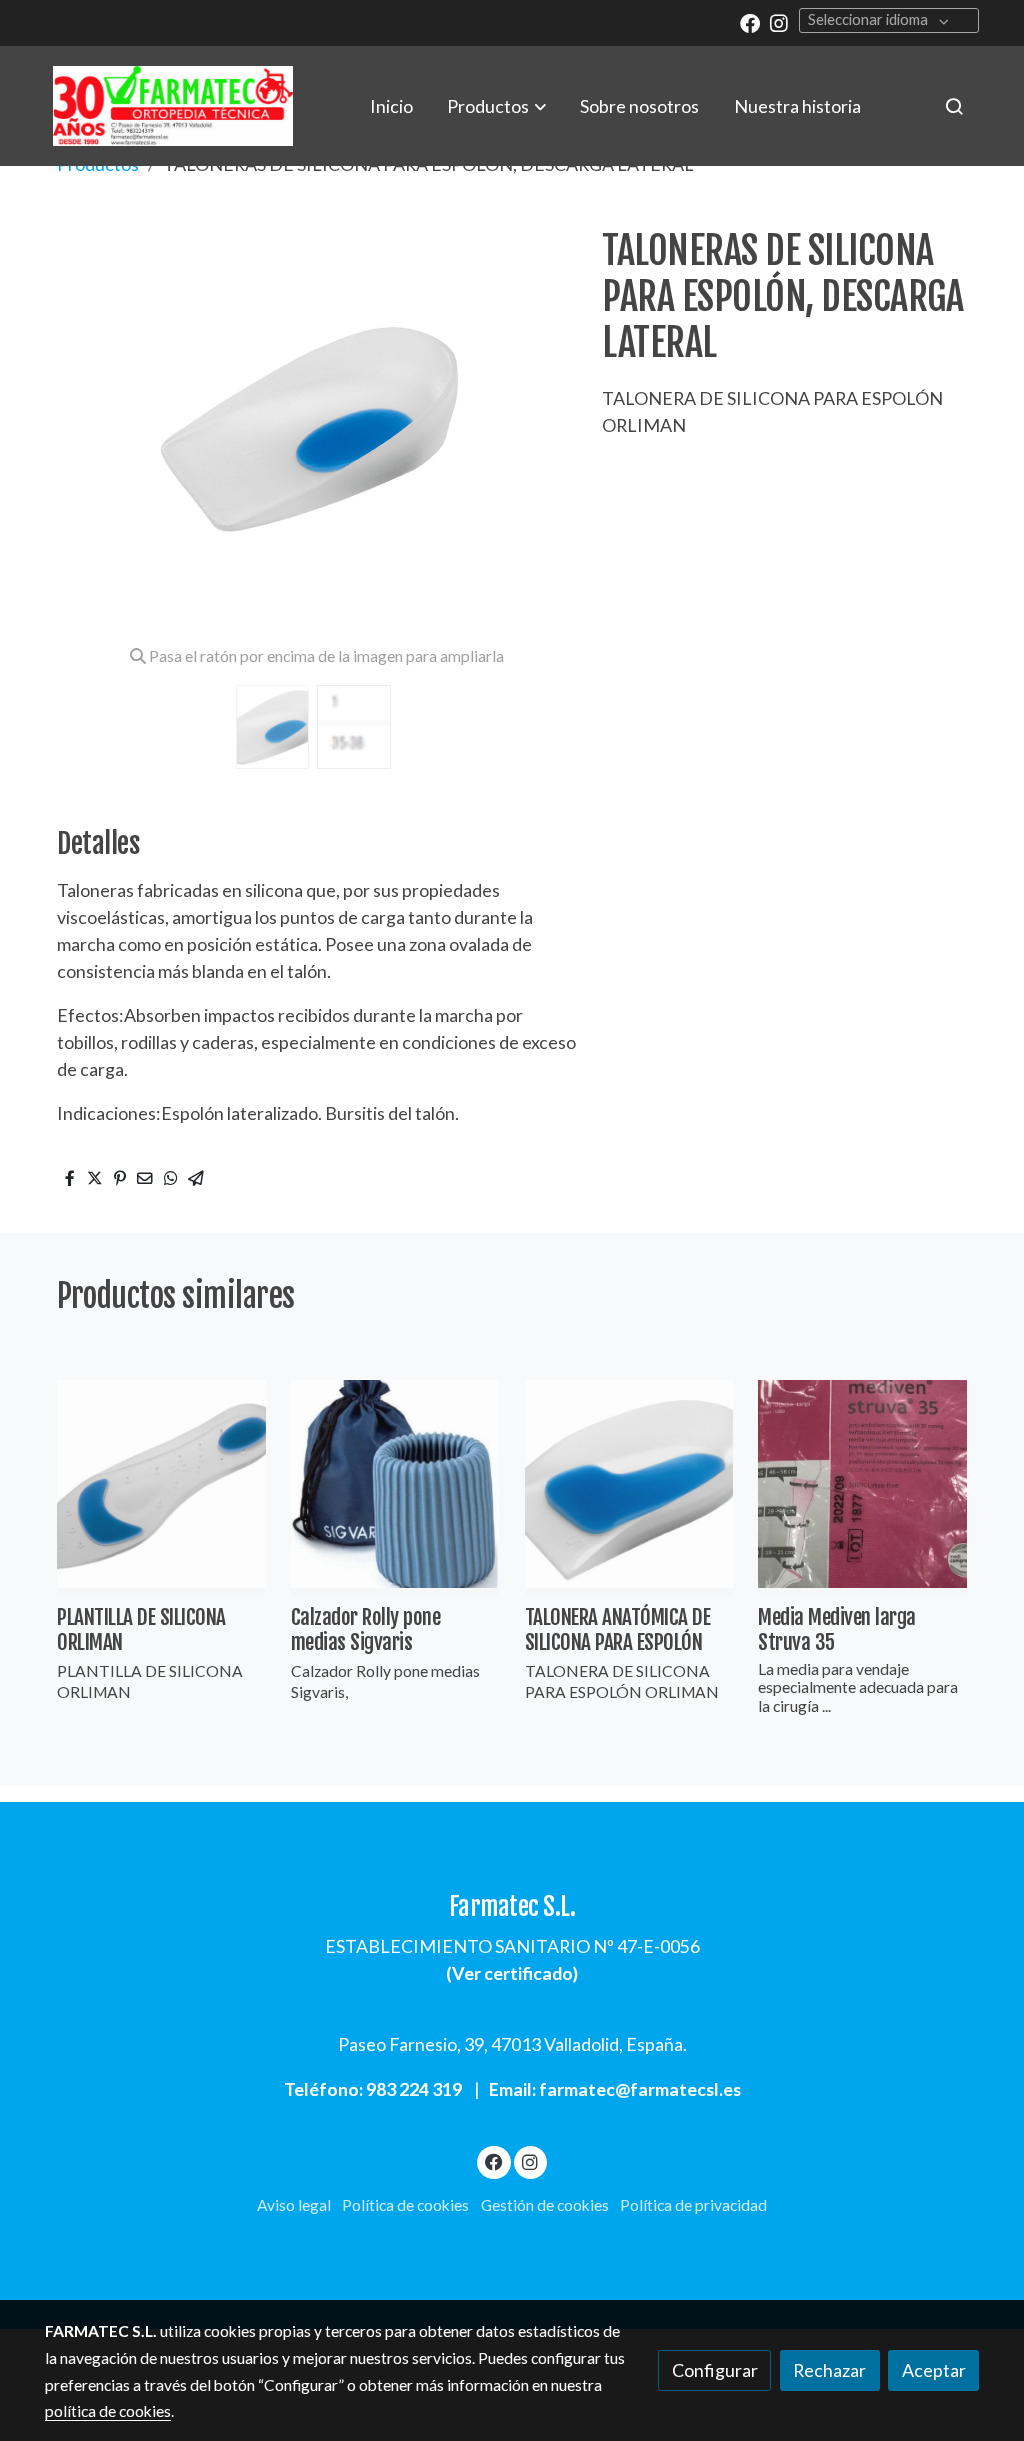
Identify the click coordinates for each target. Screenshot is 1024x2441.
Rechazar (829, 2370)
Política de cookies (405, 2205)
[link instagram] (779, 22)
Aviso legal (294, 2205)
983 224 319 (414, 2089)
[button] (497, 106)
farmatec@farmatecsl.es (640, 2089)
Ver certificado (512, 1973)
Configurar (715, 2370)
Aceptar (934, 2370)
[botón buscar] (954, 106)
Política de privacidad (693, 2205)
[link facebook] (750, 22)
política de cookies (108, 2411)
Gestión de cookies (545, 2205)
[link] (173, 106)
